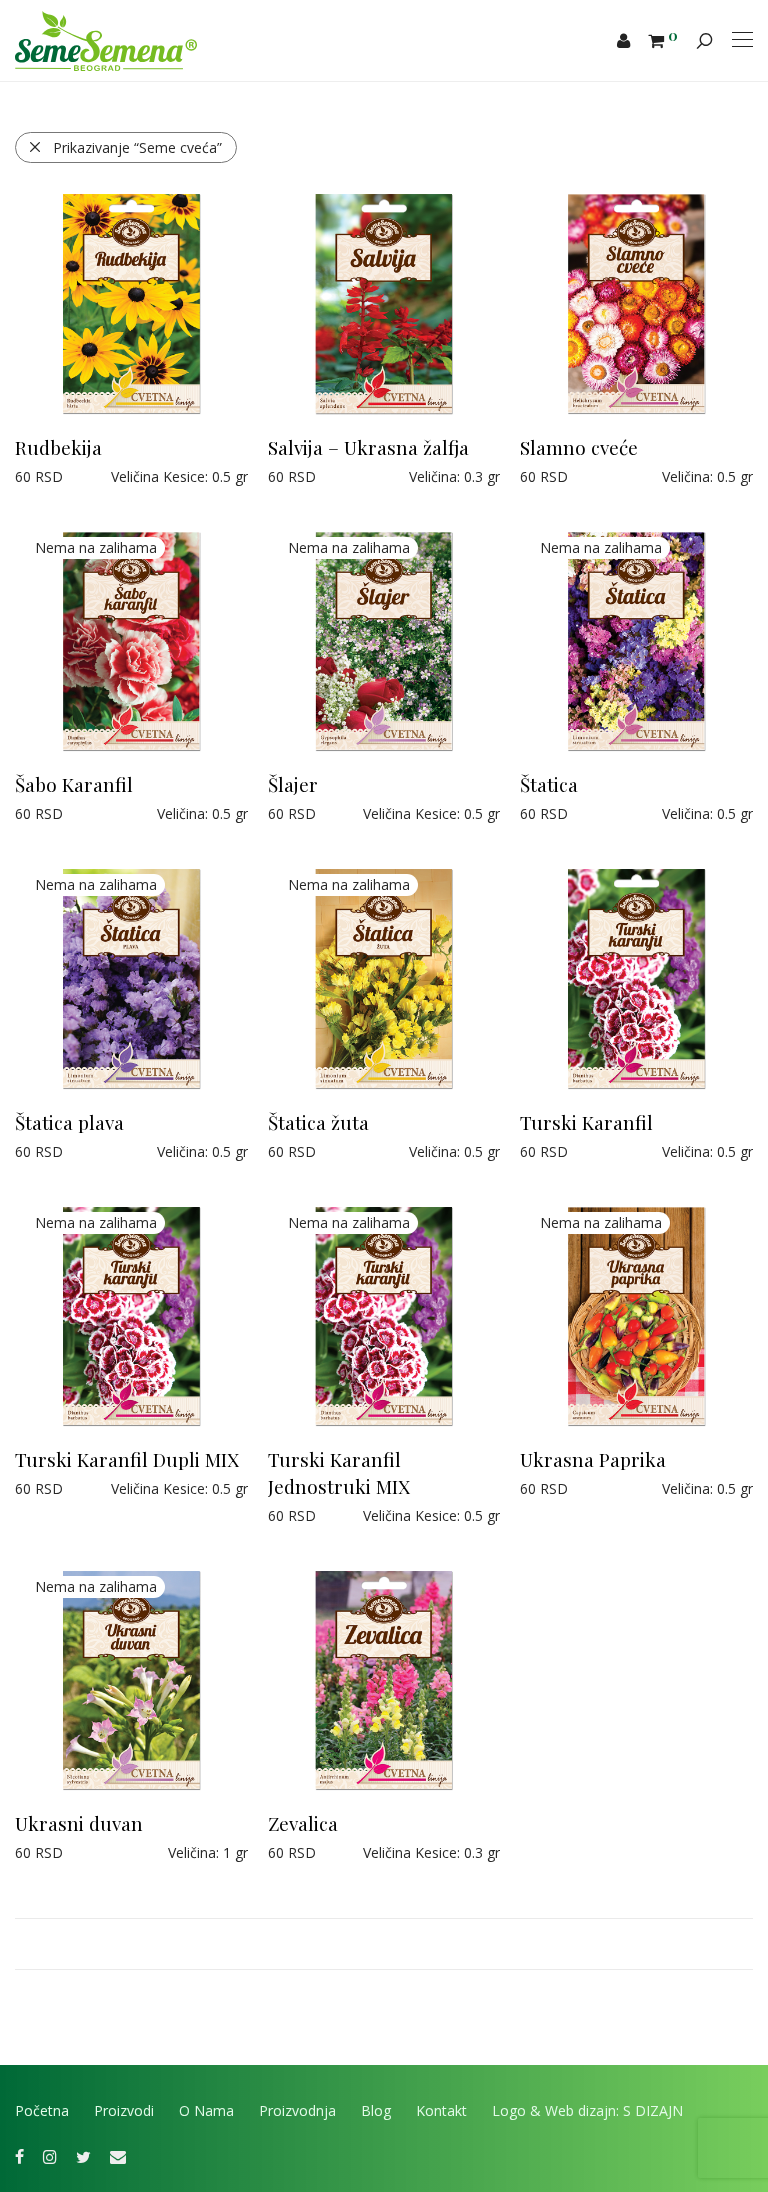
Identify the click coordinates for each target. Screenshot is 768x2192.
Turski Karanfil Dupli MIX (127, 1459)
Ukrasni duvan (79, 1823)
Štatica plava (69, 1122)
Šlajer (293, 784)
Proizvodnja (297, 2110)
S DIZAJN (653, 2110)
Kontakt (441, 2110)
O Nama (206, 2110)
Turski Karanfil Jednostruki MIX (339, 1472)
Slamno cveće (579, 447)
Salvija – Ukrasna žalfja (368, 447)
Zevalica (303, 1823)
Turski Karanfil (586, 1122)
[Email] (118, 2154)
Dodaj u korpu (51, 476)
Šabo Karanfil (74, 784)
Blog (376, 2110)
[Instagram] (50, 2154)
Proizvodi (124, 2110)
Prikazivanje (137, 147)
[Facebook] (19, 2154)
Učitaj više (384, 1944)
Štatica (549, 784)
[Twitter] (83, 2154)
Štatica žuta (318, 1122)
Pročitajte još (48, 813)
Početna (42, 2110)
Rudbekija (58, 447)
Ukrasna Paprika (593, 1459)
